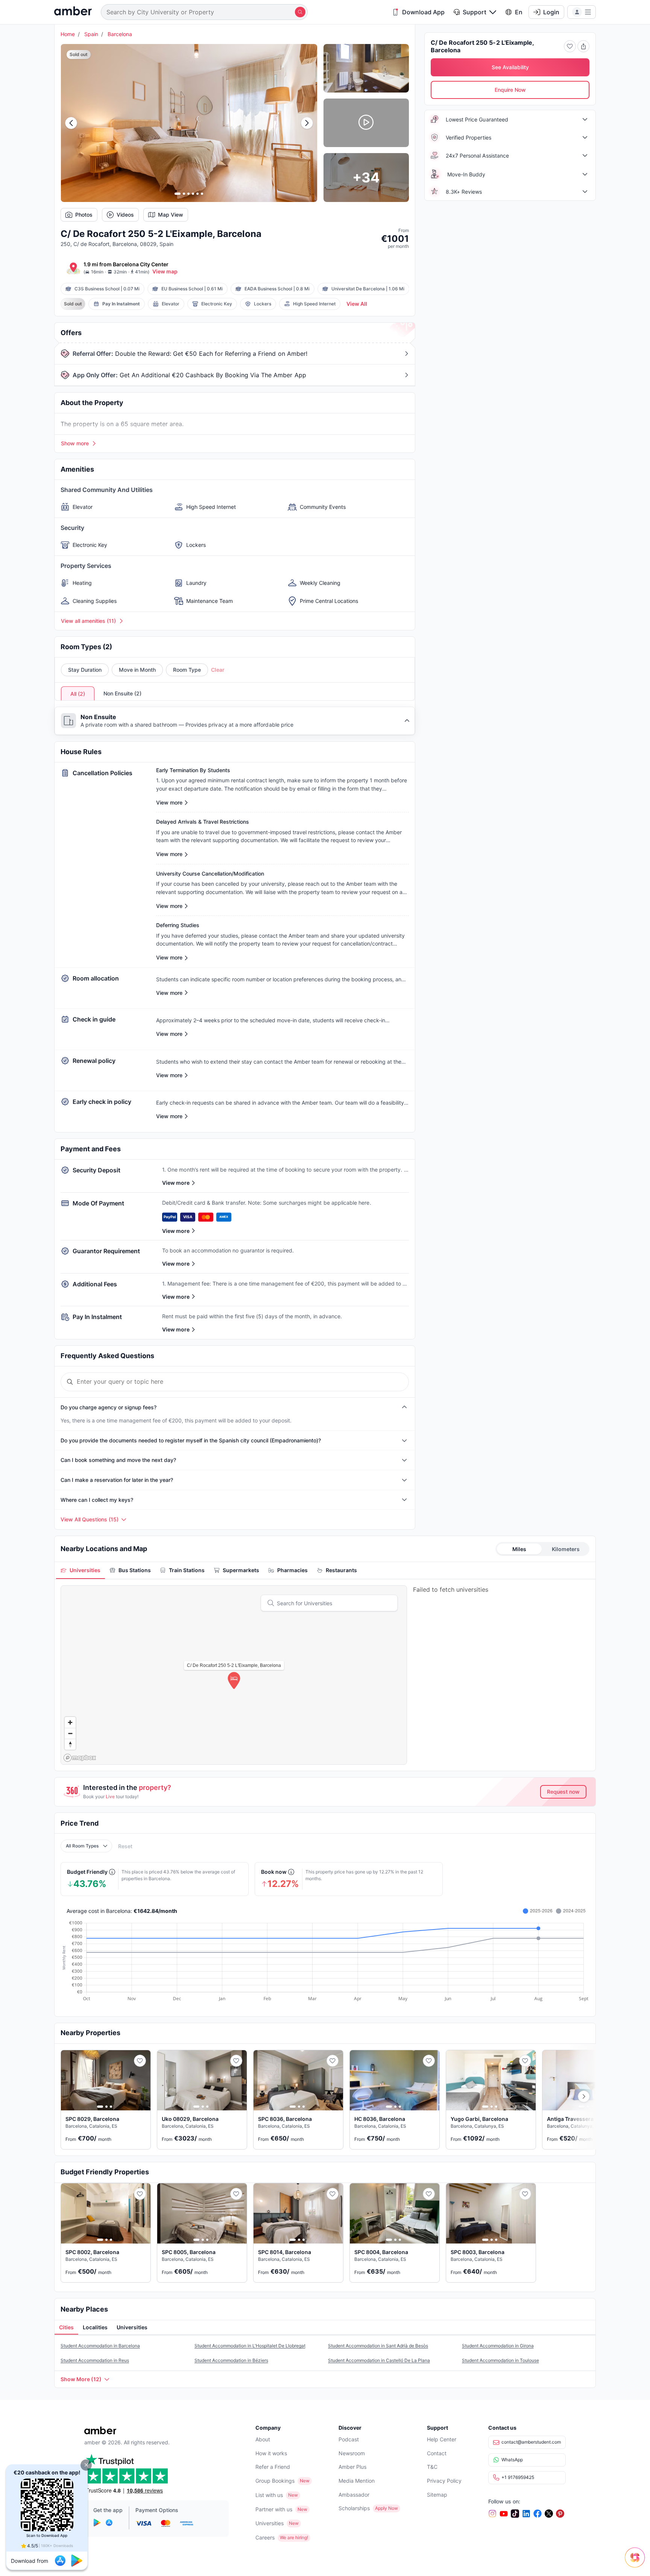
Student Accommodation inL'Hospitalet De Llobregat (250, 2346)
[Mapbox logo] (80, 1758)
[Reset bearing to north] (70, 1744)
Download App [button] (423, 12)
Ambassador (354, 2495)
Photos (84, 215)
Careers (265, 2537)
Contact (437, 2453)
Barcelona (120, 34)
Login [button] (551, 12)
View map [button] (165, 271)
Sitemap (437, 2495)
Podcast (349, 2439)
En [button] (519, 12)
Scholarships (354, 2508)
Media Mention (357, 2481)
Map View (171, 215)
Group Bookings (275, 2481)
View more (176, 1183)
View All (357, 304)
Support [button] (475, 12)
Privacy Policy (444, 2481)
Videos (125, 215)
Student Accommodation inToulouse (500, 2360)
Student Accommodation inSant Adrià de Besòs (378, 2346)
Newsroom (352, 2453)
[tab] (80, 1570)
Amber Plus (352, 2467)
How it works (271, 2453)
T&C (432, 2467)
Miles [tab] (519, 1549)
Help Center (442, 2439)
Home (68, 34)
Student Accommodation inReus (95, 2360)
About (263, 2439)
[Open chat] (637, 2563)
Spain (91, 34)
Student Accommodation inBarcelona (100, 2346)
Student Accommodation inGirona (498, 2346)
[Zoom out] (70, 1733)
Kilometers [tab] (566, 1549)
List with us (269, 2495)
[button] (86, 2465)
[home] (73, 12)
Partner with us (274, 2509)
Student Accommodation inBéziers (231, 2360)
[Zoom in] (70, 1722)
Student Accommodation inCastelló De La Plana (379, 2360)
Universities (270, 2523)
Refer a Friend (273, 2467)
